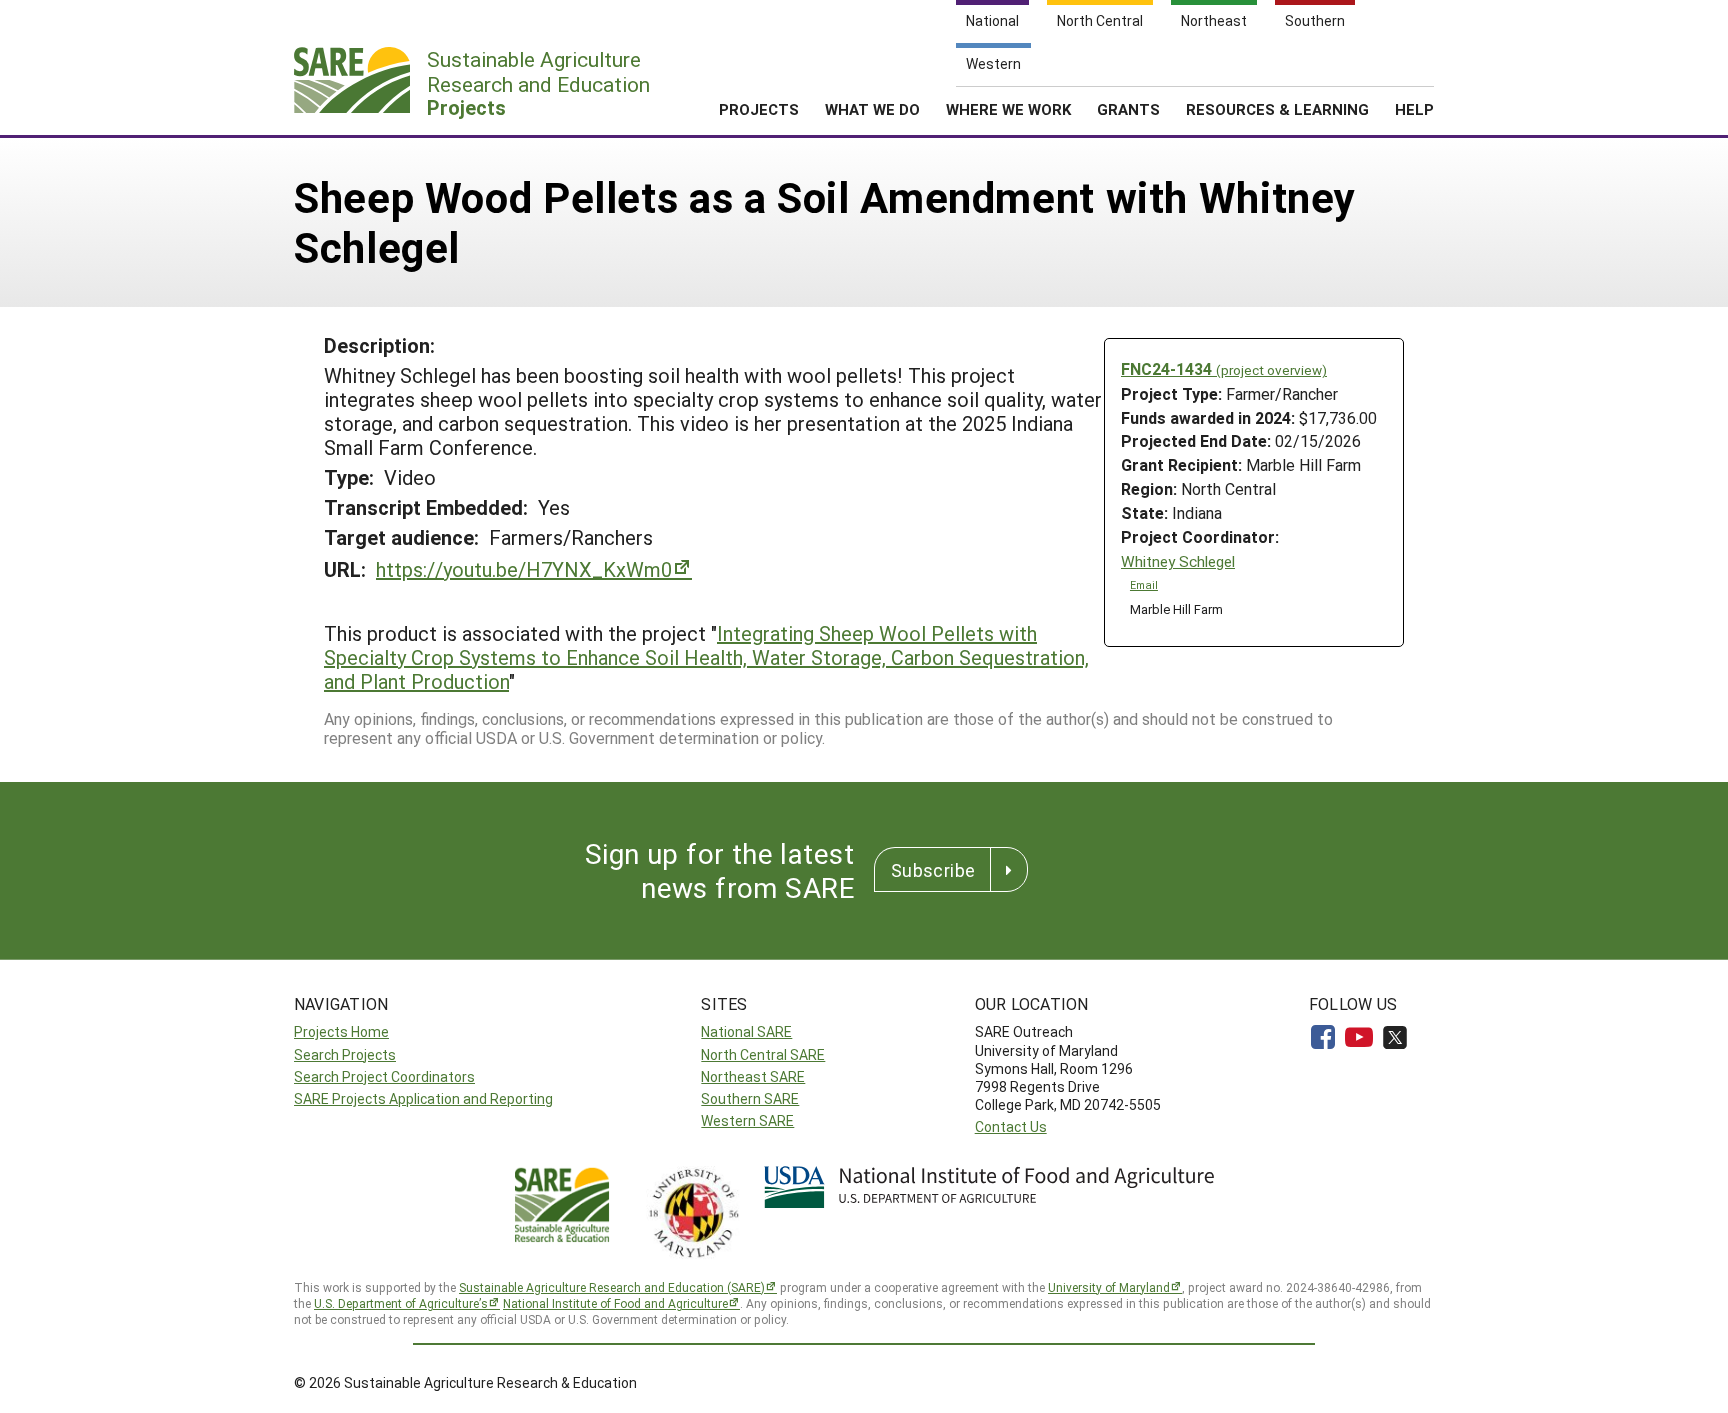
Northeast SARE (753, 1076)
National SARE (746, 1031)
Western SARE (747, 1120)
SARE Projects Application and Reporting (423, 1098)
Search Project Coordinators (384, 1076)
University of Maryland (1109, 1287)
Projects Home (341, 1031)
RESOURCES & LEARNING (1277, 109)
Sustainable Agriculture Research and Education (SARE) (612, 1287)
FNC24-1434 (1224, 368)
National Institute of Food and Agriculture (615, 1303)
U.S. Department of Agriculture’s (401, 1303)
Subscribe (933, 870)
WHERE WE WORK (1008, 109)
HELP (1414, 109)
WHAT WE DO (872, 109)
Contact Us (1011, 1126)
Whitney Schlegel (1178, 561)
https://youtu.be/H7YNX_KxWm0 (524, 569)
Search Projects (345, 1054)
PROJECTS (759, 109)
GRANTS (1128, 109)
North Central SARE (763, 1054)
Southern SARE (750, 1098)
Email (1144, 585)
